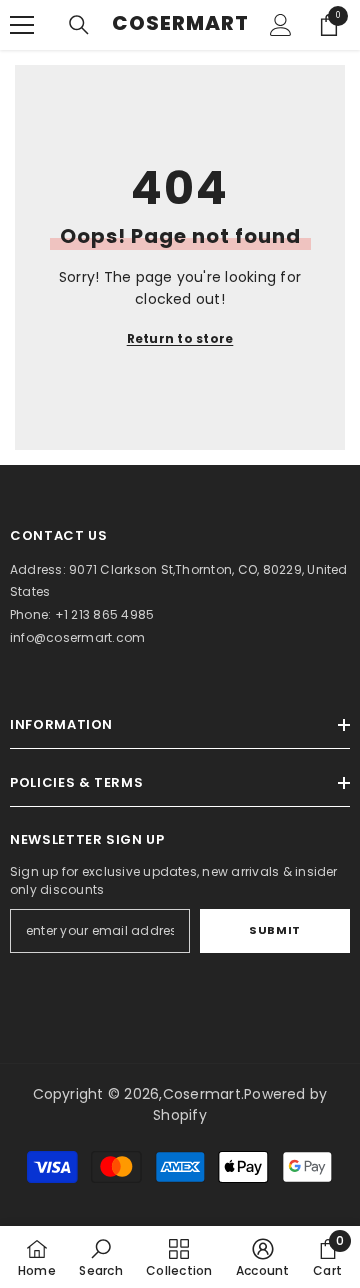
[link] (100, 1257)
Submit (274, 930)
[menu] (22, 25)
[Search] (79, 25)
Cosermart (202, 1094)
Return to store (180, 338)
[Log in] (281, 25)
